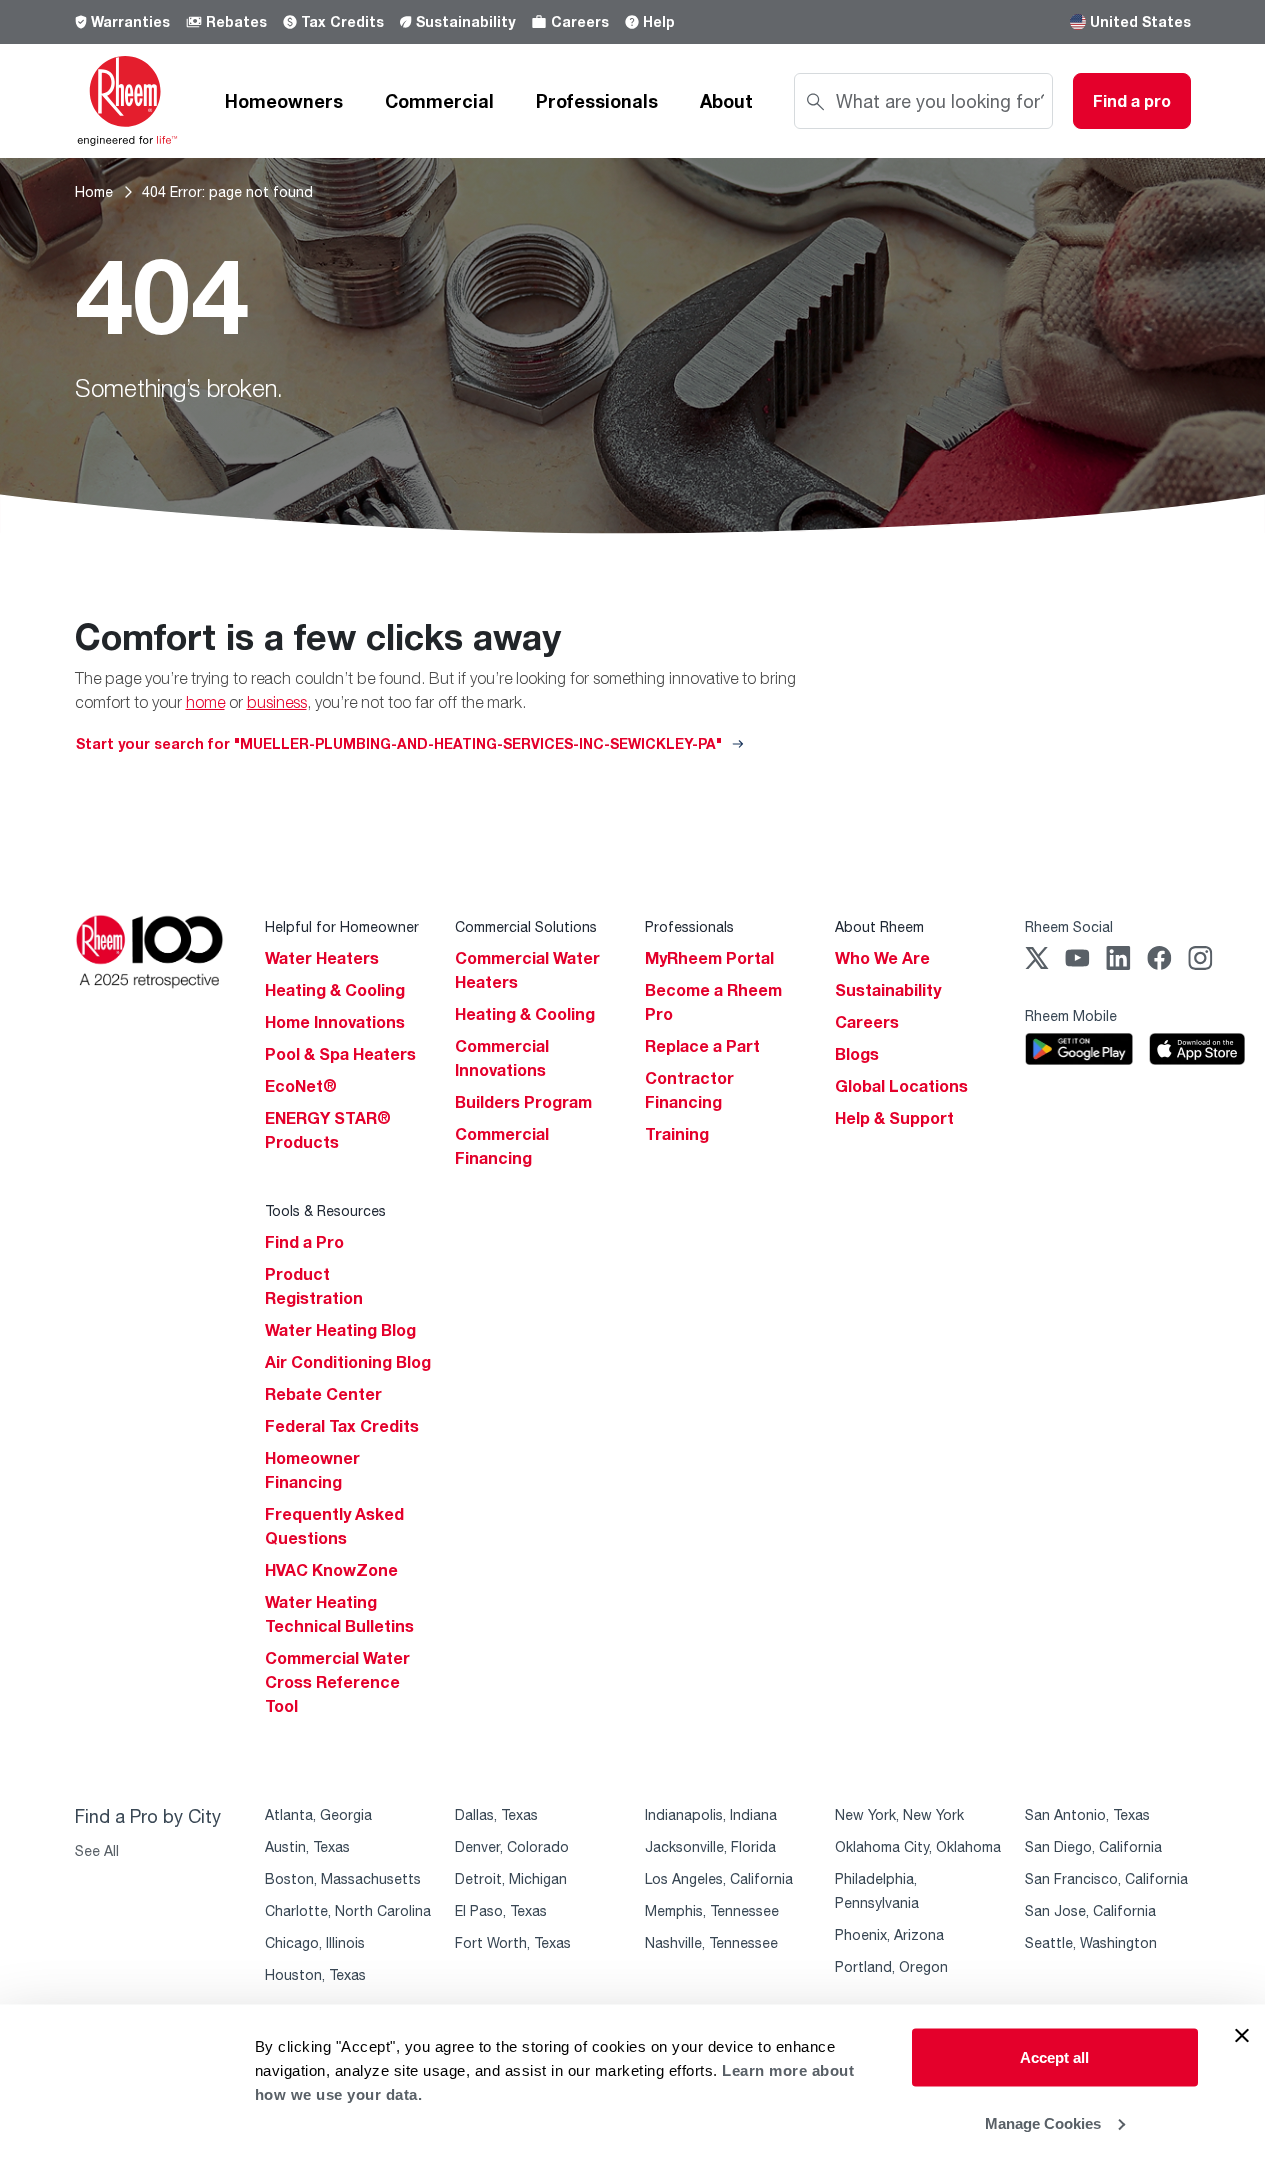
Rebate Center (323, 1394)
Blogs (857, 1054)
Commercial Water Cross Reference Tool (337, 1682)
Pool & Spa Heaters (340, 1054)
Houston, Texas (315, 1974)
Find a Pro (304, 1242)
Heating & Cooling (335, 990)
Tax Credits (342, 21)
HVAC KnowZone (331, 1570)
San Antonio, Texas (1087, 1814)
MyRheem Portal (709, 958)
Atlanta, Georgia (318, 1814)
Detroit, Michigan (511, 1878)
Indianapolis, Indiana (711, 1814)
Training (677, 1134)
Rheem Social (1069, 926)
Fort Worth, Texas (513, 1942)
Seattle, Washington (1091, 1942)
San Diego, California (1093, 1846)
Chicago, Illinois (315, 1942)
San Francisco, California (1106, 1878)
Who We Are (882, 958)
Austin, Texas (307, 1846)
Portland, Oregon (891, 1966)
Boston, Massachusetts (343, 1878)
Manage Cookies (1043, 2122)
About (726, 101)
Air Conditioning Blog (348, 1362)
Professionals (597, 101)
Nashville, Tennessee (711, 1942)
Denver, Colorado (512, 1846)
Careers (580, 21)
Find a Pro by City (148, 1816)
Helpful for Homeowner (342, 926)
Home (94, 191)
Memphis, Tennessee (712, 1910)
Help (659, 21)
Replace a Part (702, 1046)
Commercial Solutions (526, 926)
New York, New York (899, 1814)
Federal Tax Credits (342, 1426)
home (205, 702)
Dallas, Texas (496, 1814)
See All (97, 1850)
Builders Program (523, 1102)
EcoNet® (301, 1086)
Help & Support (894, 1118)
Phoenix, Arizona (889, 1934)
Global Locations (901, 1086)
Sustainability (465, 21)
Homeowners (284, 101)
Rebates (236, 21)
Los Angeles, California (719, 1878)
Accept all (1054, 2057)
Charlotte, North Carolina (348, 1910)
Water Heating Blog (340, 1330)
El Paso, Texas (501, 1910)
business (277, 702)
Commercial (439, 101)
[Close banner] (1242, 2036)
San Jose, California (1090, 1910)
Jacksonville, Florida (710, 1846)
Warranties (130, 21)
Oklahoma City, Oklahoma (918, 1846)
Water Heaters (322, 958)
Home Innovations (335, 1022)
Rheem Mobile (1071, 1015)
